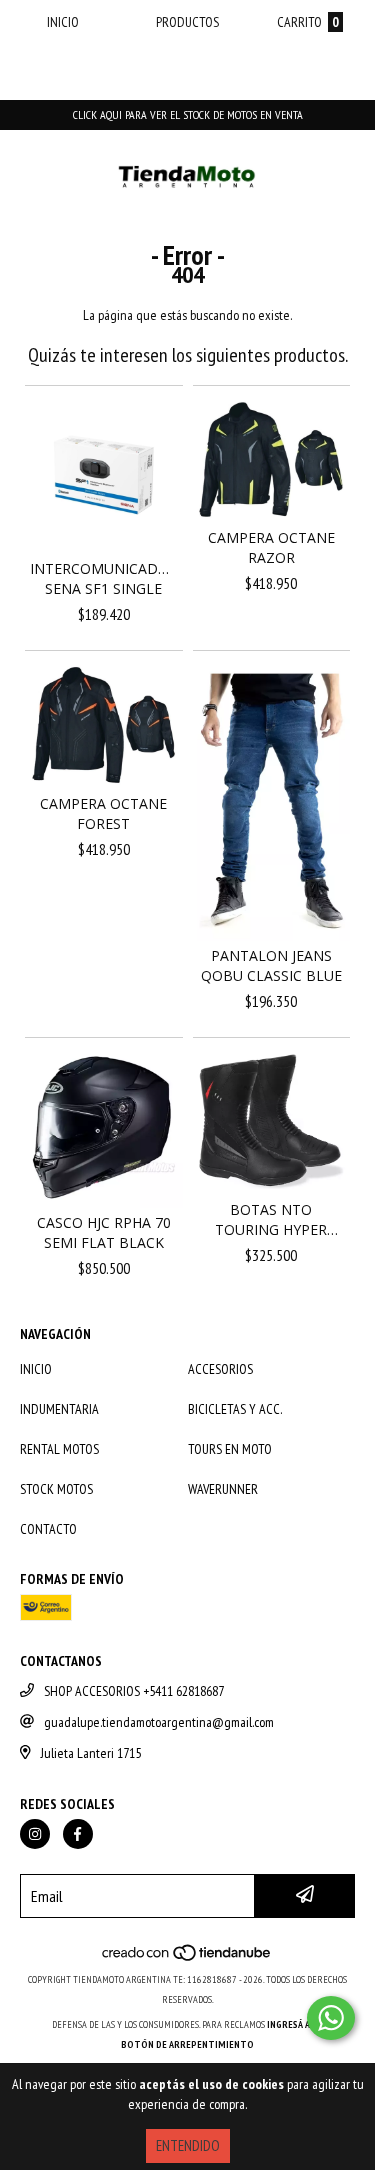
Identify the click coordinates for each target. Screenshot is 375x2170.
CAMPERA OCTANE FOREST (103, 813)
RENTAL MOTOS (59, 1449)
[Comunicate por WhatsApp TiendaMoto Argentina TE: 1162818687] (331, 2018)
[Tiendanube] (187, 1959)
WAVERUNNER (223, 1489)
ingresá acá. (295, 2024)
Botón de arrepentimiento (187, 2044)
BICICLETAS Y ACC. (235, 1409)
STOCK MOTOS (56, 1489)
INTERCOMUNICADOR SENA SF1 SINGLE (104, 578)
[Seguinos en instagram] (35, 1834)
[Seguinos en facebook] (78, 1834)
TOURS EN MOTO (230, 1449)
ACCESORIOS (220, 1369)
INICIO (36, 1369)
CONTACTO (48, 1529)
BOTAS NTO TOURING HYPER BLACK (271, 1220)
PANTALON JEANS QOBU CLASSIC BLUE (271, 965)
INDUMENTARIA (59, 1409)
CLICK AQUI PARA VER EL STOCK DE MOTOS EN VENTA (188, 114)
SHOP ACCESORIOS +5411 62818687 (134, 1691)
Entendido (188, 2145)
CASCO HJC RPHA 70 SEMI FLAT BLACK (104, 1232)
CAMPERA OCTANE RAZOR (271, 547)
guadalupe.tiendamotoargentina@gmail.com (159, 1722)
